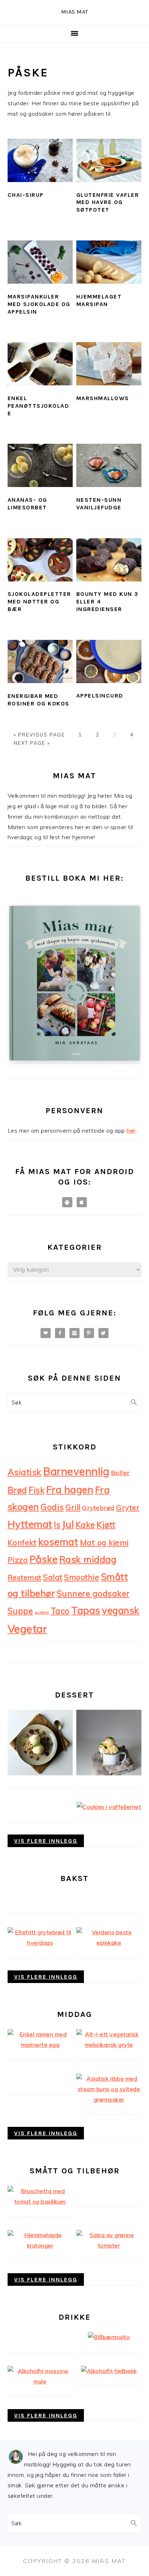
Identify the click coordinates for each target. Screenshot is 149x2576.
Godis (52, 1507)
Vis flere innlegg (46, 1841)
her (131, 1130)
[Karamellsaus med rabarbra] (109, 1773)
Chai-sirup (26, 195)
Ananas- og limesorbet (27, 504)
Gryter (128, 1507)
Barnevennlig (76, 1471)
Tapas (86, 1610)
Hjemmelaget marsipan (99, 300)
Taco (60, 1611)
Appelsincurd (100, 696)
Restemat (25, 1577)
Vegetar (27, 1629)
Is (57, 1525)
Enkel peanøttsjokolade (39, 406)
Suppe (20, 1611)
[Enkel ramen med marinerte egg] (40, 2045)
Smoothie (82, 1577)
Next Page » (32, 743)
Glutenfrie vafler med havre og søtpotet (108, 202)
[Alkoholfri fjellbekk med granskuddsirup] (109, 2371)
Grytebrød (98, 1508)
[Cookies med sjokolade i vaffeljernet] (109, 1807)
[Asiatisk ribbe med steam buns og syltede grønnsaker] (109, 2099)
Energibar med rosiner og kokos (39, 700)
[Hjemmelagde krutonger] (40, 2245)
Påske (44, 1559)
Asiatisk (25, 1472)
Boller (120, 1473)
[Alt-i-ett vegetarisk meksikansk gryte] (109, 2045)
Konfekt (22, 1542)
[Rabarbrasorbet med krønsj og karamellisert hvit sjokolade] (40, 1773)
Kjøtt (106, 1524)
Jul (68, 1524)
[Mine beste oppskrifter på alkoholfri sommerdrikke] (109, 2337)
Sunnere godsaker (93, 1594)
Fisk (37, 1490)
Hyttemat (30, 1524)
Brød (17, 1490)
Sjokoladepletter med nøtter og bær (39, 601)
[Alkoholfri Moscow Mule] (40, 2381)
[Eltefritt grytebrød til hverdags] (40, 1943)
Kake (85, 1525)
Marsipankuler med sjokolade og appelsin (39, 304)
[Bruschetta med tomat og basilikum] (40, 2201)
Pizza (18, 1560)
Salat (53, 1577)
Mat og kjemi (104, 1542)
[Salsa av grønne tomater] (109, 2245)
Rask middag (88, 1559)
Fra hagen (70, 1490)
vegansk (121, 1610)
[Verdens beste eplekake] (109, 1943)
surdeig (42, 1612)
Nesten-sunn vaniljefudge (99, 504)
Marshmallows (103, 398)
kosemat (58, 1542)
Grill (73, 1507)
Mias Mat (75, 12)
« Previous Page (39, 735)
